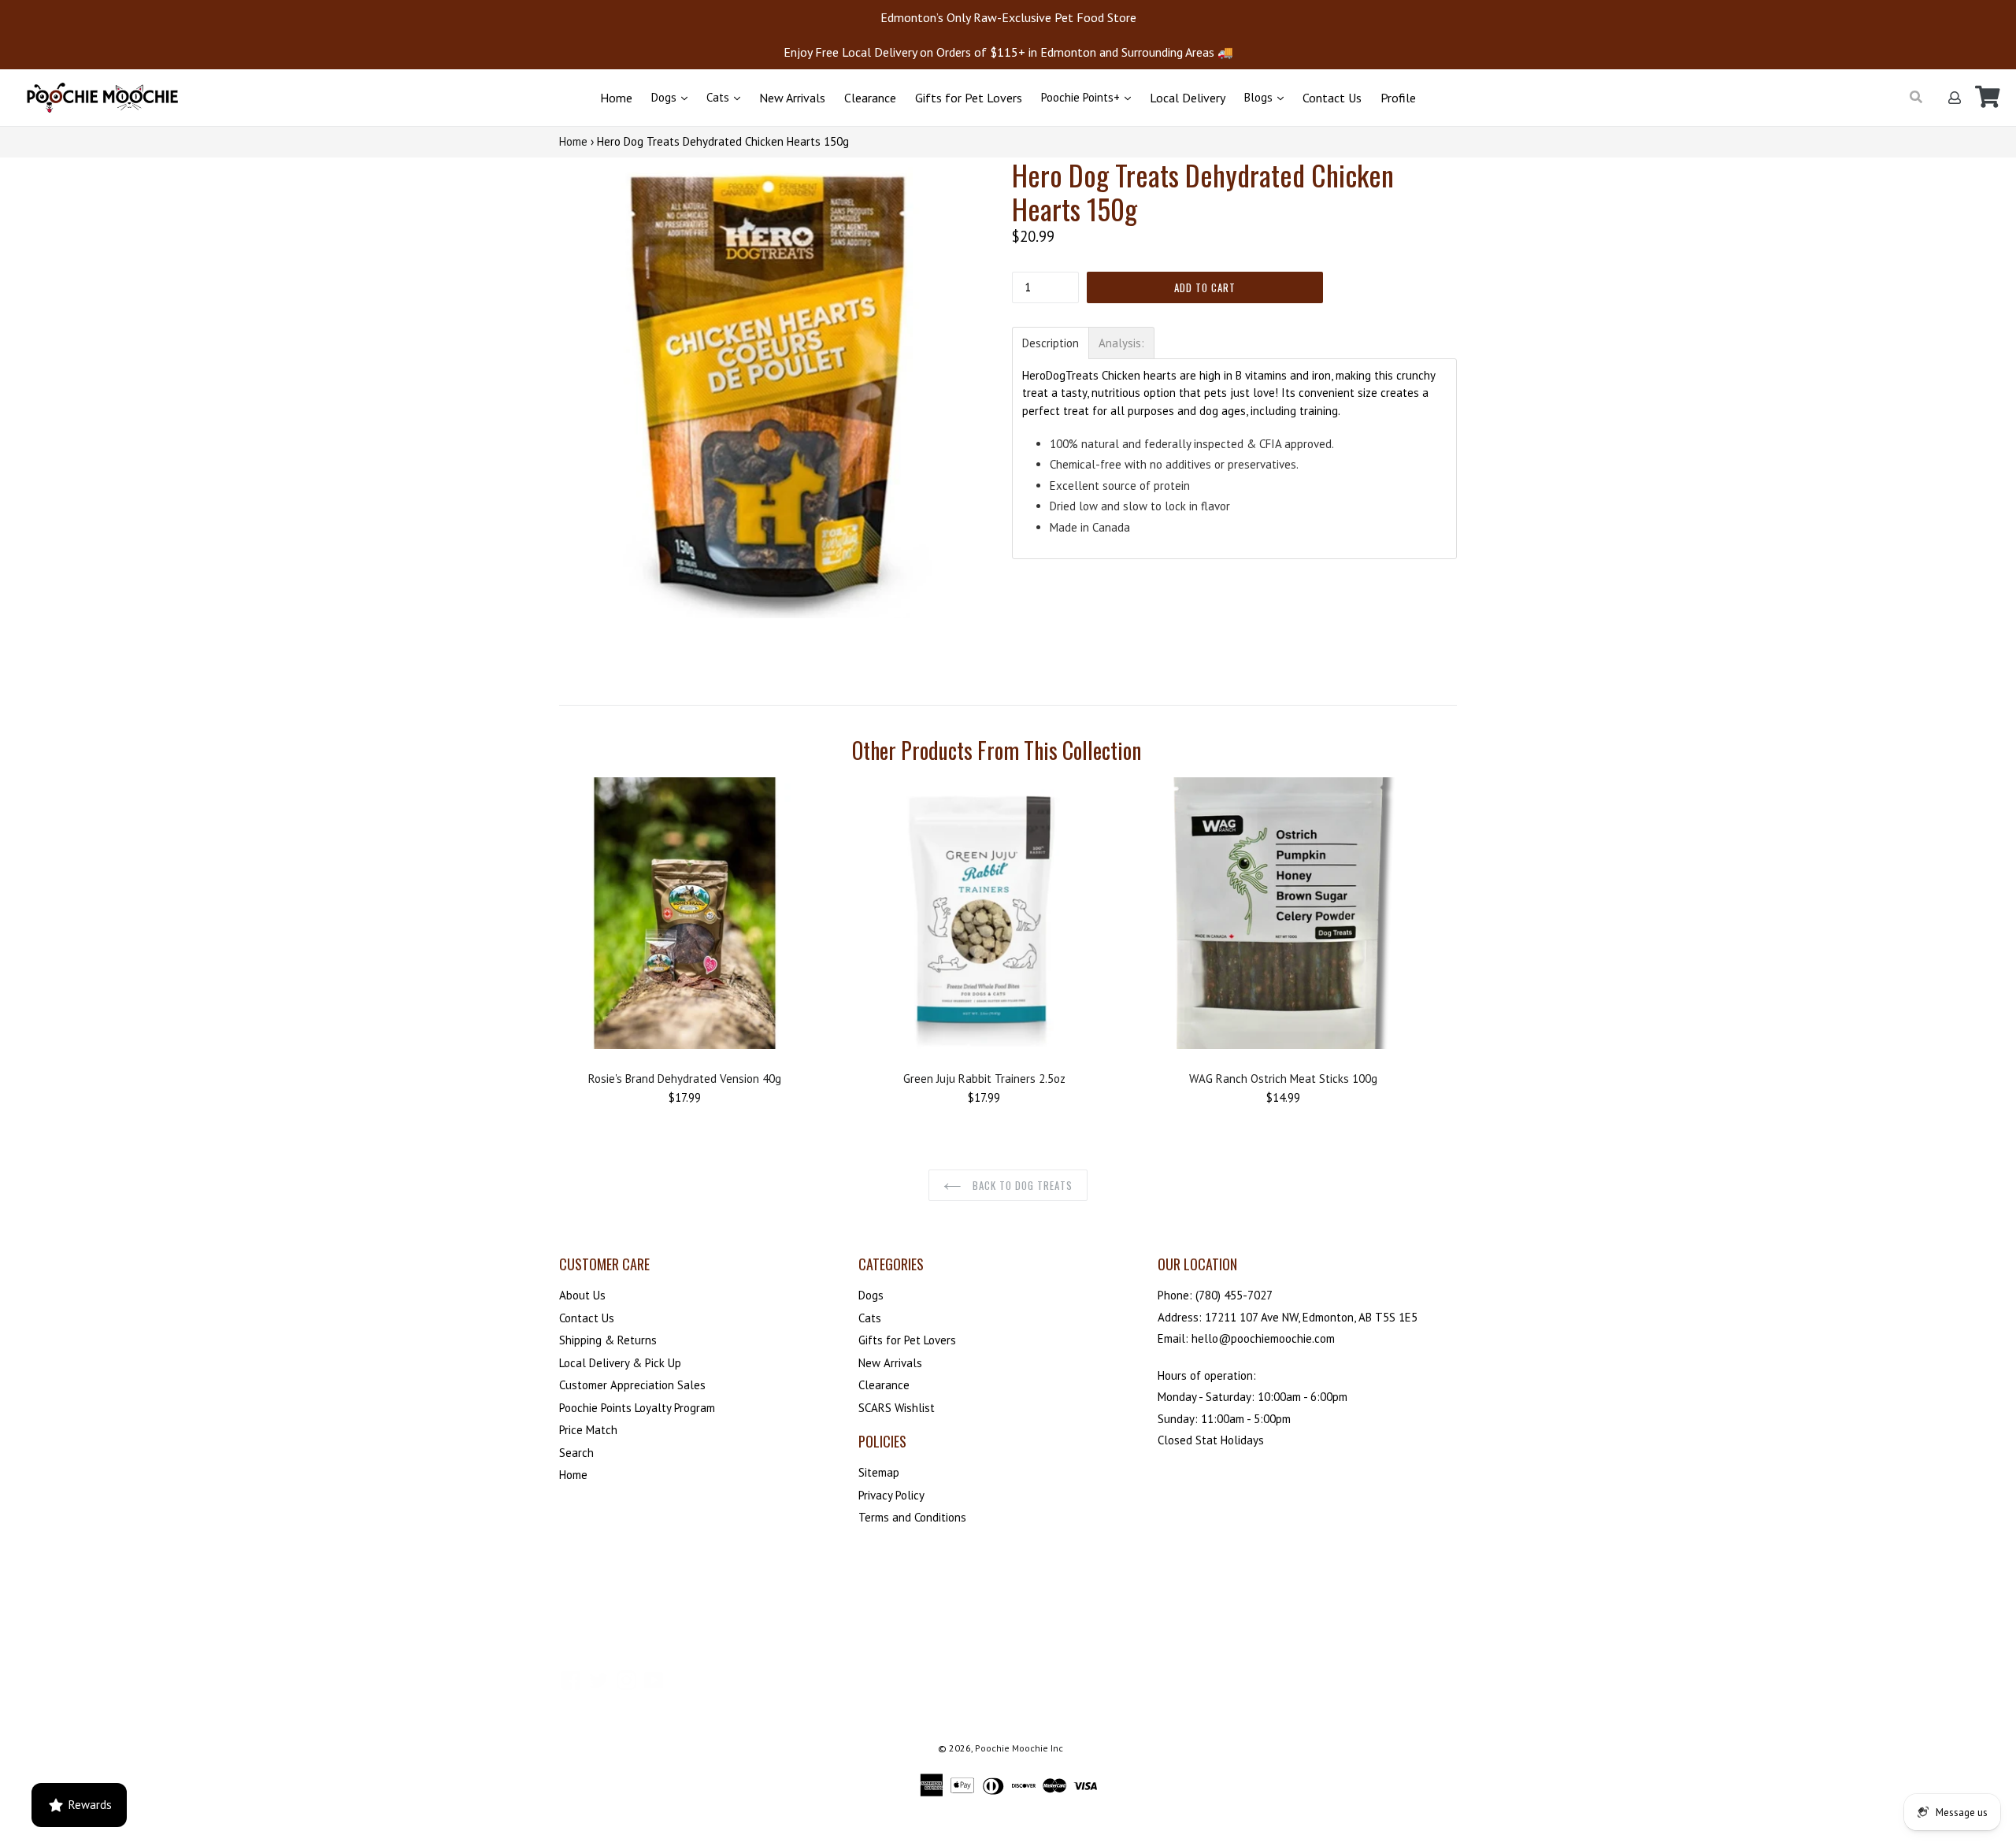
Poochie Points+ (1082, 97)
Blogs (1260, 97)
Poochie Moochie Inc (1019, 1748)
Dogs (665, 97)
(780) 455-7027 (1234, 1295)
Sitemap (879, 1472)
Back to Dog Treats (1021, 1185)
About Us (582, 1295)
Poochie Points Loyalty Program (637, 1408)
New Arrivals (792, 98)
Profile (1398, 98)
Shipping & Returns (608, 1340)
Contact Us (1332, 98)
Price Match (588, 1430)
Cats (719, 97)
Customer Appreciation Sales (632, 1385)
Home (616, 98)
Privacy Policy (891, 1495)
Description (1051, 343)
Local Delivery (1188, 98)
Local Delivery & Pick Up (620, 1363)
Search (576, 1453)
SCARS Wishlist (897, 1408)
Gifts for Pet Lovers (969, 98)
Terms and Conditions (912, 1517)
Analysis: (1121, 343)
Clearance (870, 98)
